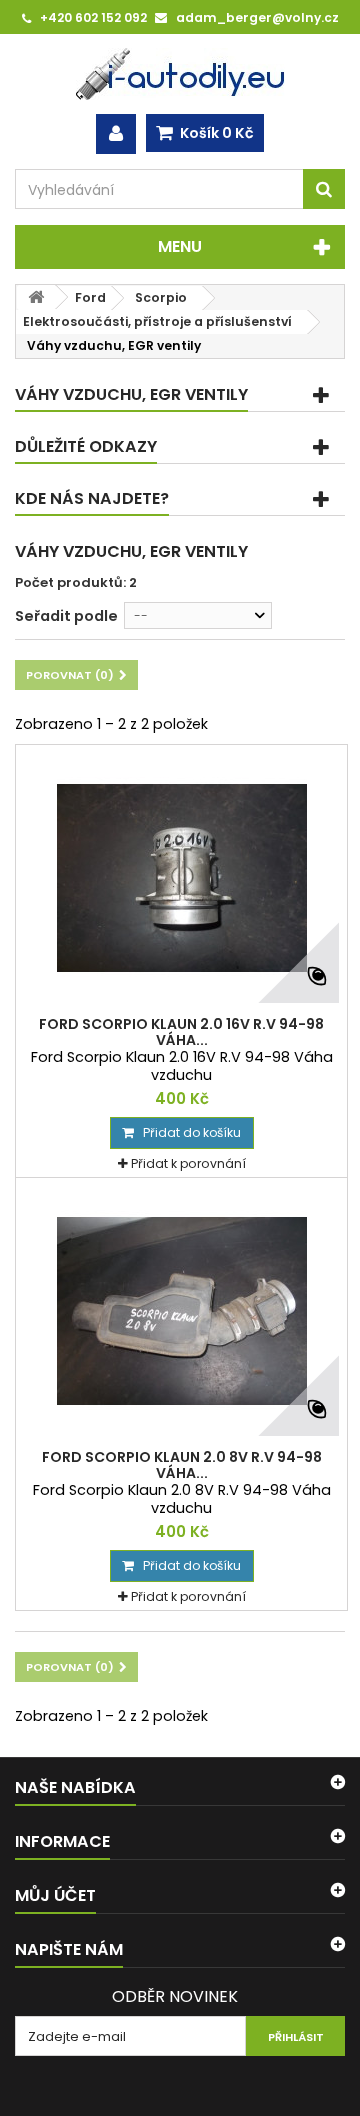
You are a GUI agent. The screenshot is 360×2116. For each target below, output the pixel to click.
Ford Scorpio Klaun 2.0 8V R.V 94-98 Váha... (182, 1465)
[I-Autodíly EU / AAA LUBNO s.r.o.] (180, 74)
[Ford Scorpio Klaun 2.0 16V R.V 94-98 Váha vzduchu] (181, 878)
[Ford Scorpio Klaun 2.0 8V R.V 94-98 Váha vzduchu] (181, 1311)
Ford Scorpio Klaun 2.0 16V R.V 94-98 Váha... (181, 1032)
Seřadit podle (66, 616)
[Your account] (116, 134)
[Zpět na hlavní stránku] (36, 297)
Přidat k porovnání (188, 1163)
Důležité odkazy (86, 446)
